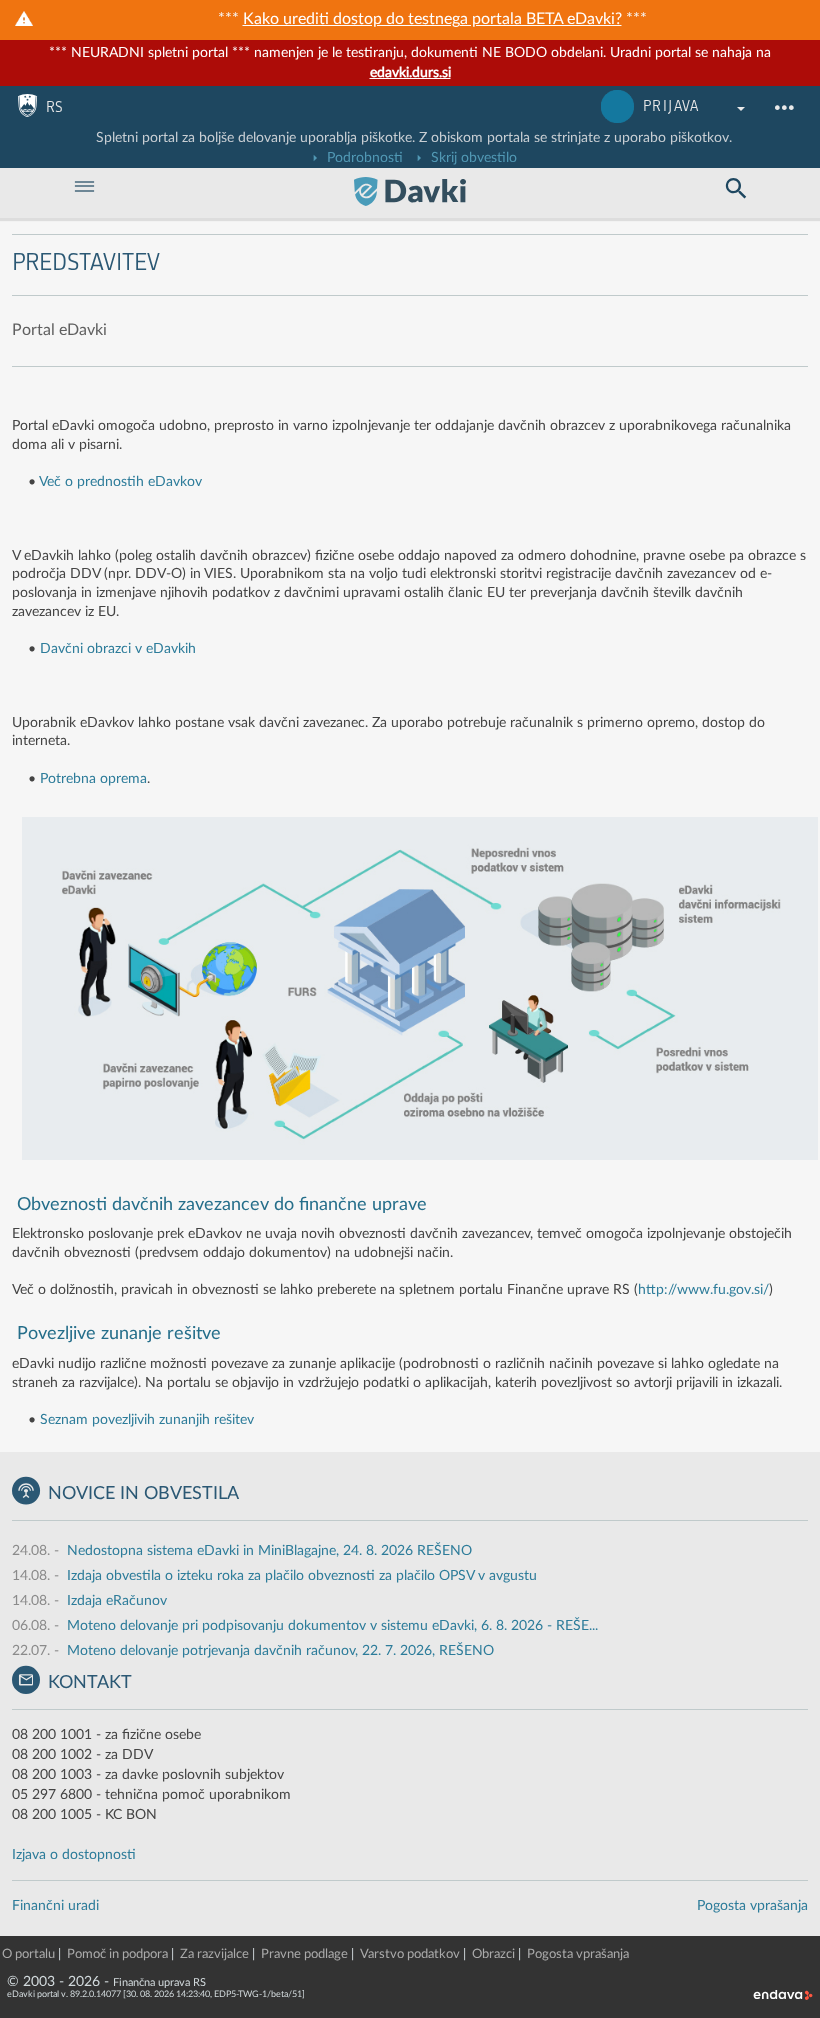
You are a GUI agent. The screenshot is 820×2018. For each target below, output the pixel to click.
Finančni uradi (55, 1906)
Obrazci (493, 1954)
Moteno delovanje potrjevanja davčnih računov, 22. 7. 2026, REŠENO (280, 1651)
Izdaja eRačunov (117, 1601)
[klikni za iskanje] (735, 189)
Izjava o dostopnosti (74, 1855)
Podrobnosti (363, 158)
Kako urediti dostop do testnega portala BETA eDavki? (432, 19)
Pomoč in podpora (117, 1954)
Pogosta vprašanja (752, 1906)
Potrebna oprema (93, 779)
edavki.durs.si (410, 73)
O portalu (28, 1954)
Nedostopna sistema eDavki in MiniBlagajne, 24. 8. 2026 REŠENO (269, 1551)
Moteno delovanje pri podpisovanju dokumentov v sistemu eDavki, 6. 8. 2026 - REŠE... (332, 1626)
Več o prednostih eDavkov (120, 482)
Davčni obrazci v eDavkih (118, 649)
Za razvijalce (214, 1954)
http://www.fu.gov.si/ (703, 1290)
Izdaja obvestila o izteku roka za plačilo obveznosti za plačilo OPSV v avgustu (302, 1576)
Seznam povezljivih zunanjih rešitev (147, 1420)
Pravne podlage (304, 1954)
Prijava (671, 106)
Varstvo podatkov (410, 1954)
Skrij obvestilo (472, 158)
